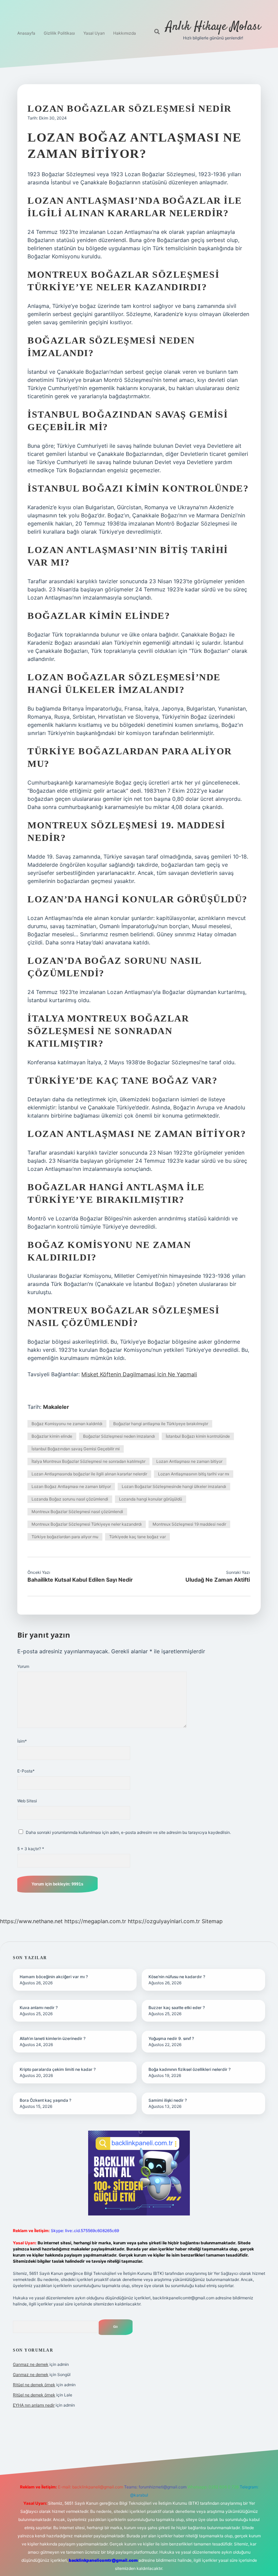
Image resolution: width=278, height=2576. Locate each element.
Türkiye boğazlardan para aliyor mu (65, 1537)
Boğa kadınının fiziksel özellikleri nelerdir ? (190, 2069)
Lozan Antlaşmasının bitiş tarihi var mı (194, 1474)
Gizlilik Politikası (59, 33)
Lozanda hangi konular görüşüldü (151, 1499)
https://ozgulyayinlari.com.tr (164, 1921)
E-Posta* (26, 1771)
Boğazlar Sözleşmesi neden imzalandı (119, 1436)
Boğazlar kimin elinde (52, 1436)
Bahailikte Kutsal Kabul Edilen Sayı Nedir (80, 1580)
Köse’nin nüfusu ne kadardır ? (177, 1977)
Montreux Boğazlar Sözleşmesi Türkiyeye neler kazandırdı (87, 1524)
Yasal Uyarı (94, 33)
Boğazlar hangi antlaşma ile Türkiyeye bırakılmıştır (161, 1424)
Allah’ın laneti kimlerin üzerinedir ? (53, 2038)
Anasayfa (26, 33)
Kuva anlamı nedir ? (39, 2008)
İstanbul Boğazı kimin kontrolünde (198, 1436)
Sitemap (212, 1921)
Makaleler (56, 1407)
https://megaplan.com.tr (95, 1921)
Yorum (23, 1666)
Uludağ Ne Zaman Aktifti (218, 1580)
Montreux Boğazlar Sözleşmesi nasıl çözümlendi (77, 1512)
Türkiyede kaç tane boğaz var (137, 1537)
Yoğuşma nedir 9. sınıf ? (171, 2038)
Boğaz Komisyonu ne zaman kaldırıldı (67, 1424)
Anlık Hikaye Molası (213, 27)
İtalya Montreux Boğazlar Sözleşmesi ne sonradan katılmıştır (88, 1461)
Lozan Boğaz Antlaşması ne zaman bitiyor (71, 1486)
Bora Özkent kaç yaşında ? (45, 2100)
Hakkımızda (125, 33)
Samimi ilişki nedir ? (168, 2100)
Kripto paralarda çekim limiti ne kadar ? (58, 2069)
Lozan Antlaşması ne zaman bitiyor (189, 1461)
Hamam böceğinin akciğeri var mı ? (54, 1977)
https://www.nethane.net (31, 1921)
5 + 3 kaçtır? (31, 1849)
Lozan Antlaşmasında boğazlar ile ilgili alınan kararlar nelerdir (89, 1474)
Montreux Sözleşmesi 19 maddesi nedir (189, 1524)
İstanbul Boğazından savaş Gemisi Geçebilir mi (76, 1449)
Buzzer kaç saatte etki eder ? (177, 2008)
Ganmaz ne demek (31, 2364)
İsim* (22, 1741)
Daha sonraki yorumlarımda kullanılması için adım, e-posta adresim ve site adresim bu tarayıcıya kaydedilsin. (128, 1832)
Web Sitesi (27, 1801)
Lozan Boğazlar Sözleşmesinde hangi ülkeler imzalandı (174, 1486)
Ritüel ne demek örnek (34, 2385)
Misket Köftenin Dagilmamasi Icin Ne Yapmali (139, 1374)
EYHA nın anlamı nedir (34, 2405)
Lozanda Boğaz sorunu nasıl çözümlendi (70, 1499)
